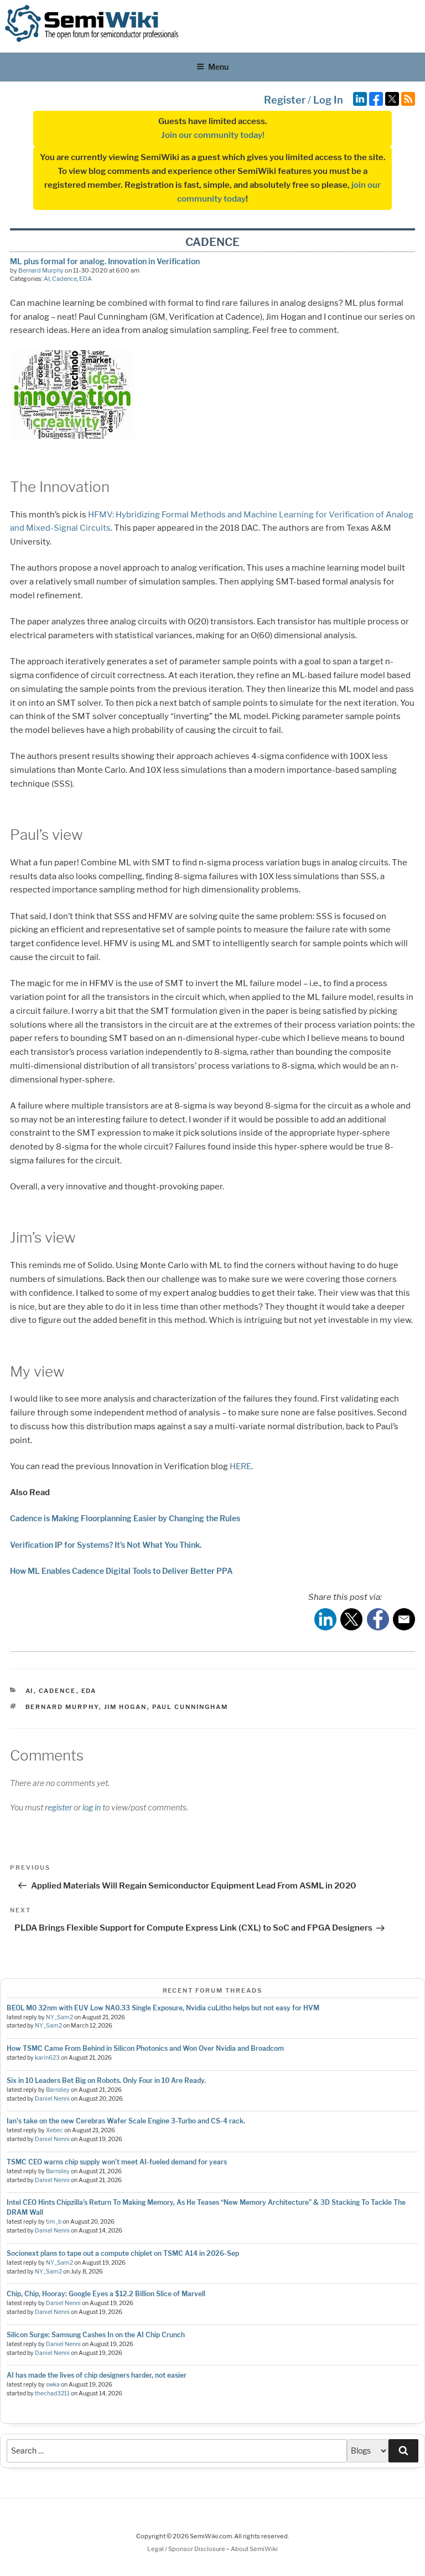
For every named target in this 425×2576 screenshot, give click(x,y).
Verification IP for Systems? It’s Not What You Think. (106, 1545)
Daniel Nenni (52, 2099)
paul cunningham (190, 1707)
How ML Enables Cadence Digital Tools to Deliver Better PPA (121, 1571)
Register (285, 100)
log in (92, 1807)
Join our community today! (213, 135)
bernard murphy (62, 1707)
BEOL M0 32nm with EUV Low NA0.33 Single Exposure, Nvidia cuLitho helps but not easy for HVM (163, 2008)
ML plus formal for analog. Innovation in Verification (105, 261)
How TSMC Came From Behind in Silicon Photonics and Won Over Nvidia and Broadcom (145, 2048)
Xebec (55, 2130)
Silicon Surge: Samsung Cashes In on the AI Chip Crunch (96, 2335)
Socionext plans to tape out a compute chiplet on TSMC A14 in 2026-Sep (123, 2253)
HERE (240, 1466)
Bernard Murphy (41, 270)
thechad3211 (52, 2393)
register (58, 1807)
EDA (85, 279)
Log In (328, 100)
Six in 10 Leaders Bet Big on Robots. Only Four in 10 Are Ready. (106, 2080)
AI (47, 279)
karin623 (47, 2058)
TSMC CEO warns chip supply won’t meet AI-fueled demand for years (117, 2162)
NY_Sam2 (59, 2017)
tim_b (54, 2222)
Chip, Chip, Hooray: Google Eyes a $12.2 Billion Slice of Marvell (106, 2294)
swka (53, 2385)
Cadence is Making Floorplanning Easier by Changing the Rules (125, 1518)
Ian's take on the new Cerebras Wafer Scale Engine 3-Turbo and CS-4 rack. (126, 2121)
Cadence (64, 279)
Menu (218, 67)
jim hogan (126, 1707)
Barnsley (58, 2090)
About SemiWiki (254, 2549)
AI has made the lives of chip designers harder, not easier (97, 2375)
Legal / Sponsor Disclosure (187, 2549)
